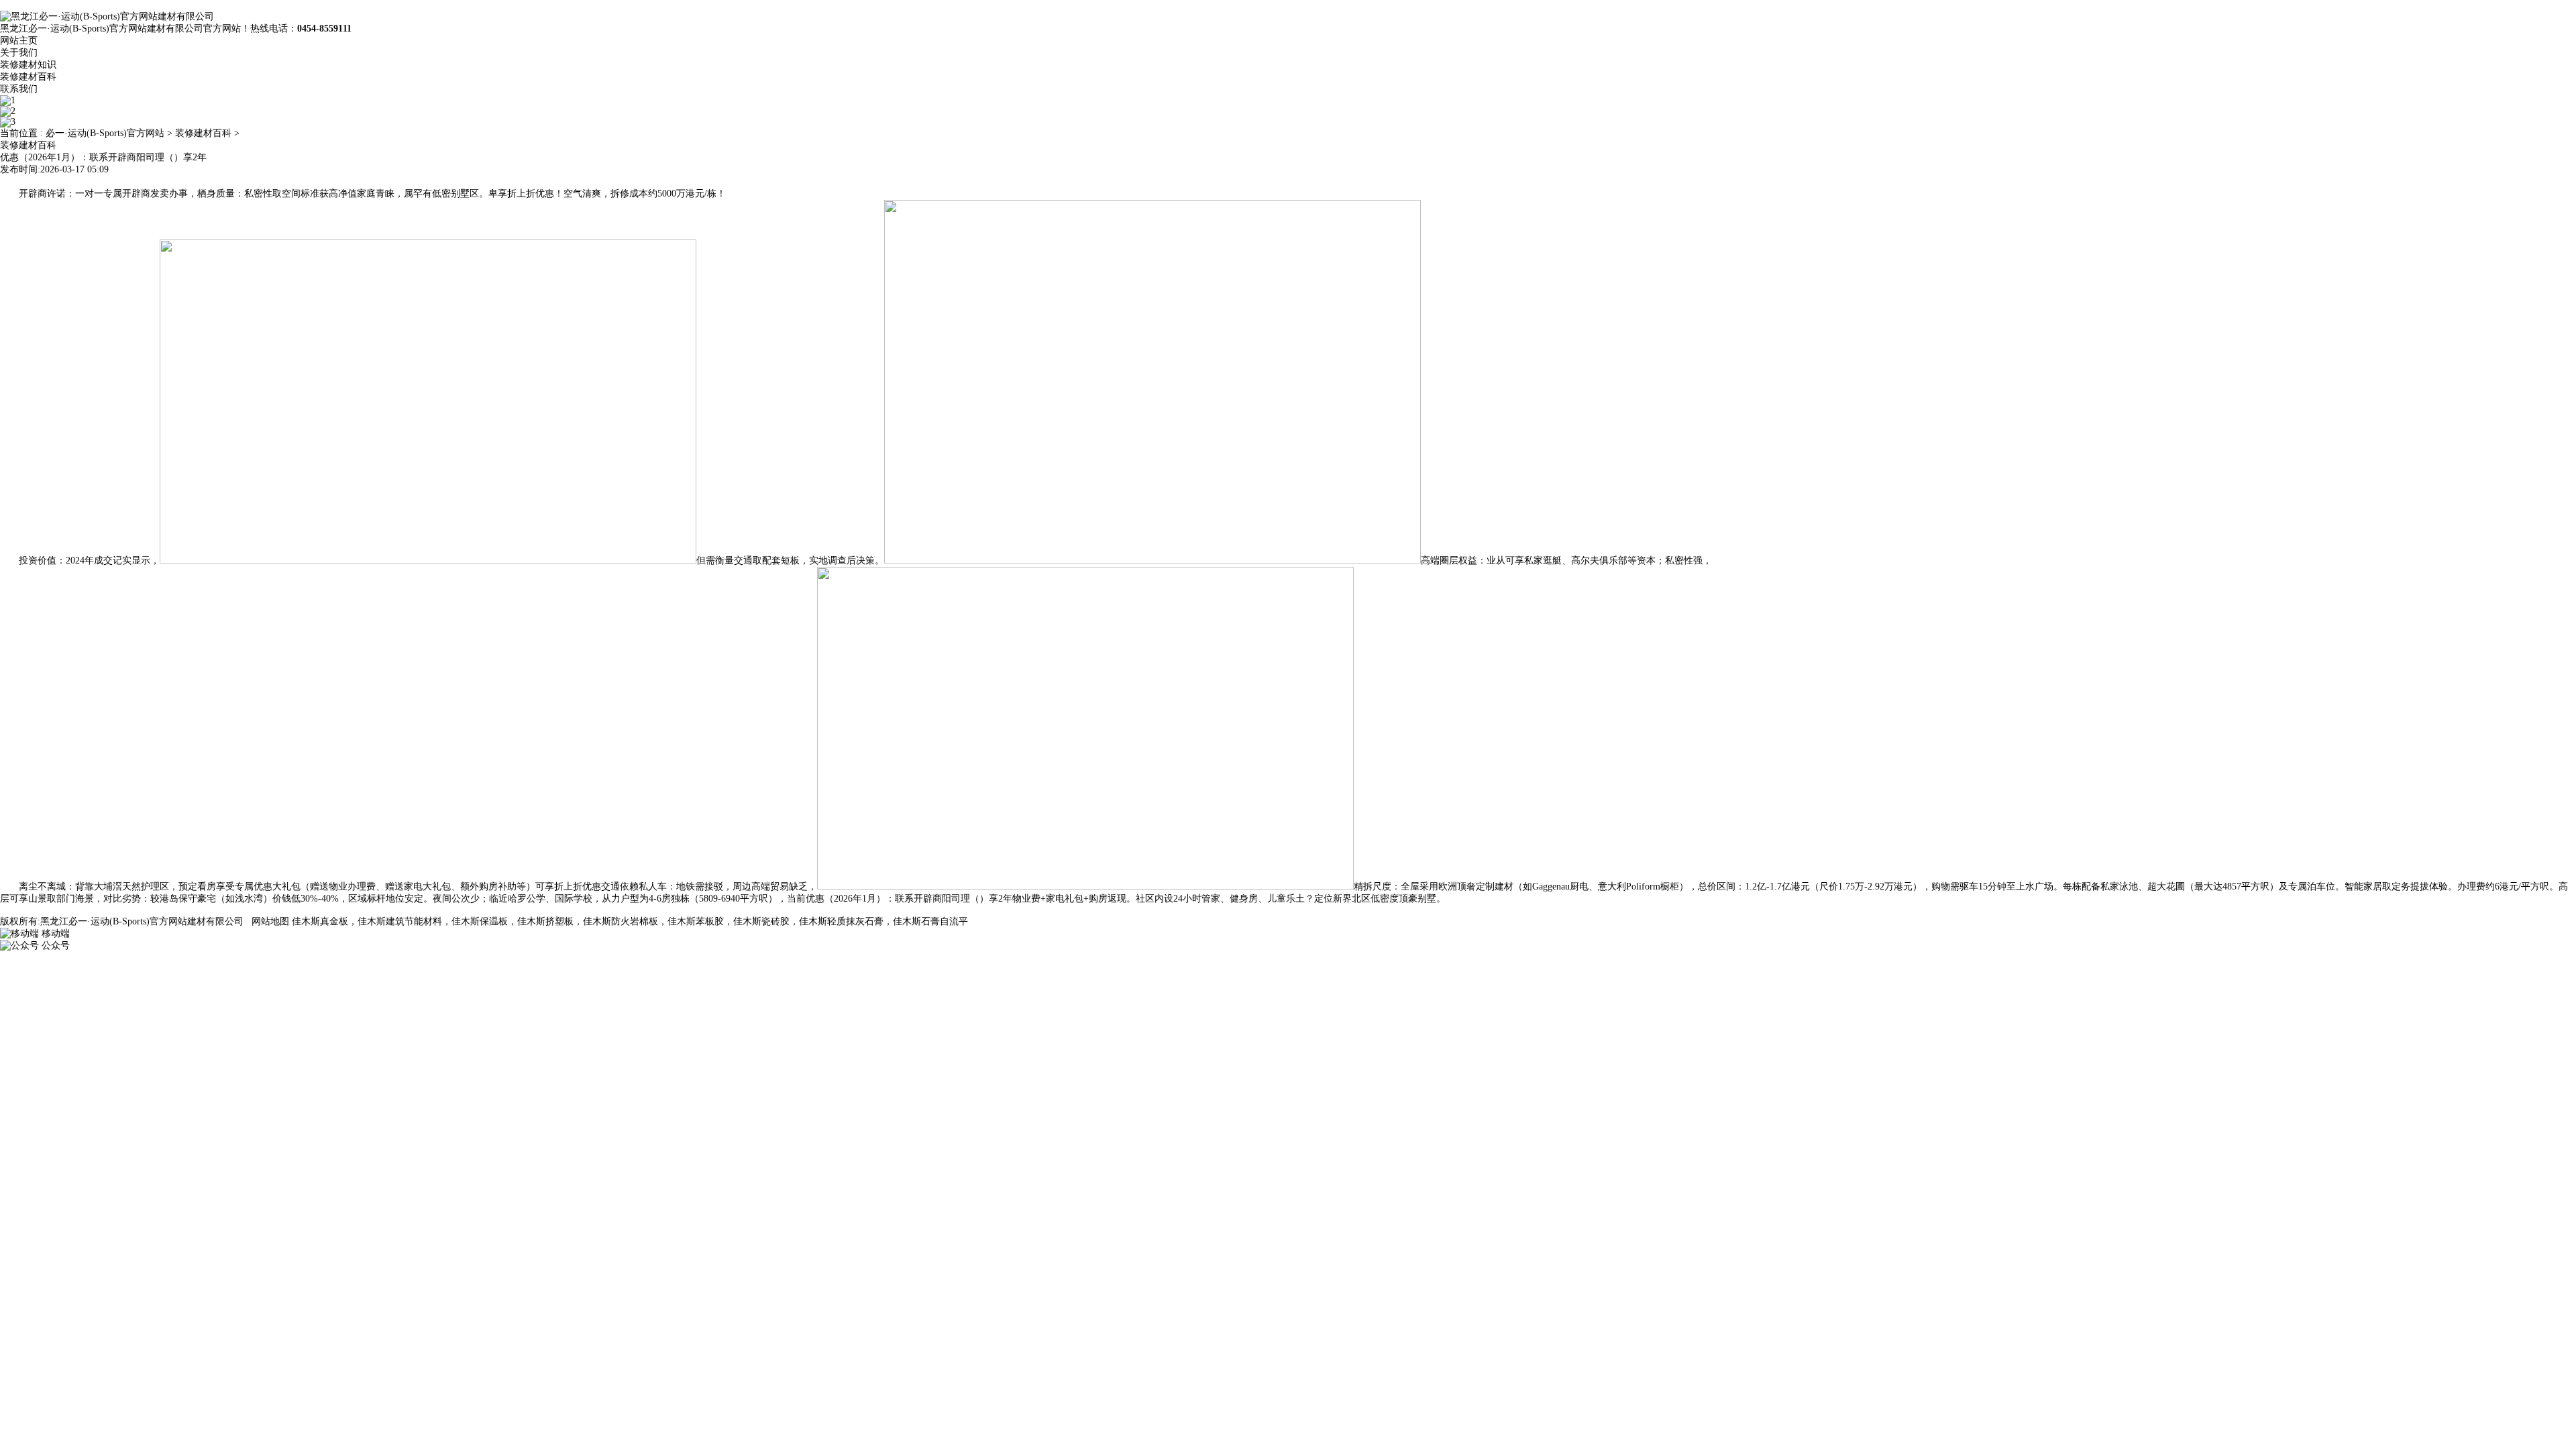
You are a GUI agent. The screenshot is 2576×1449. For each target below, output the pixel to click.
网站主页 (19, 41)
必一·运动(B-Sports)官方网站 (105, 133)
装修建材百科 (28, 77)
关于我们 (19, 53)
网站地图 (270, 921)
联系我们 (19, 89)
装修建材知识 (28, 65)
